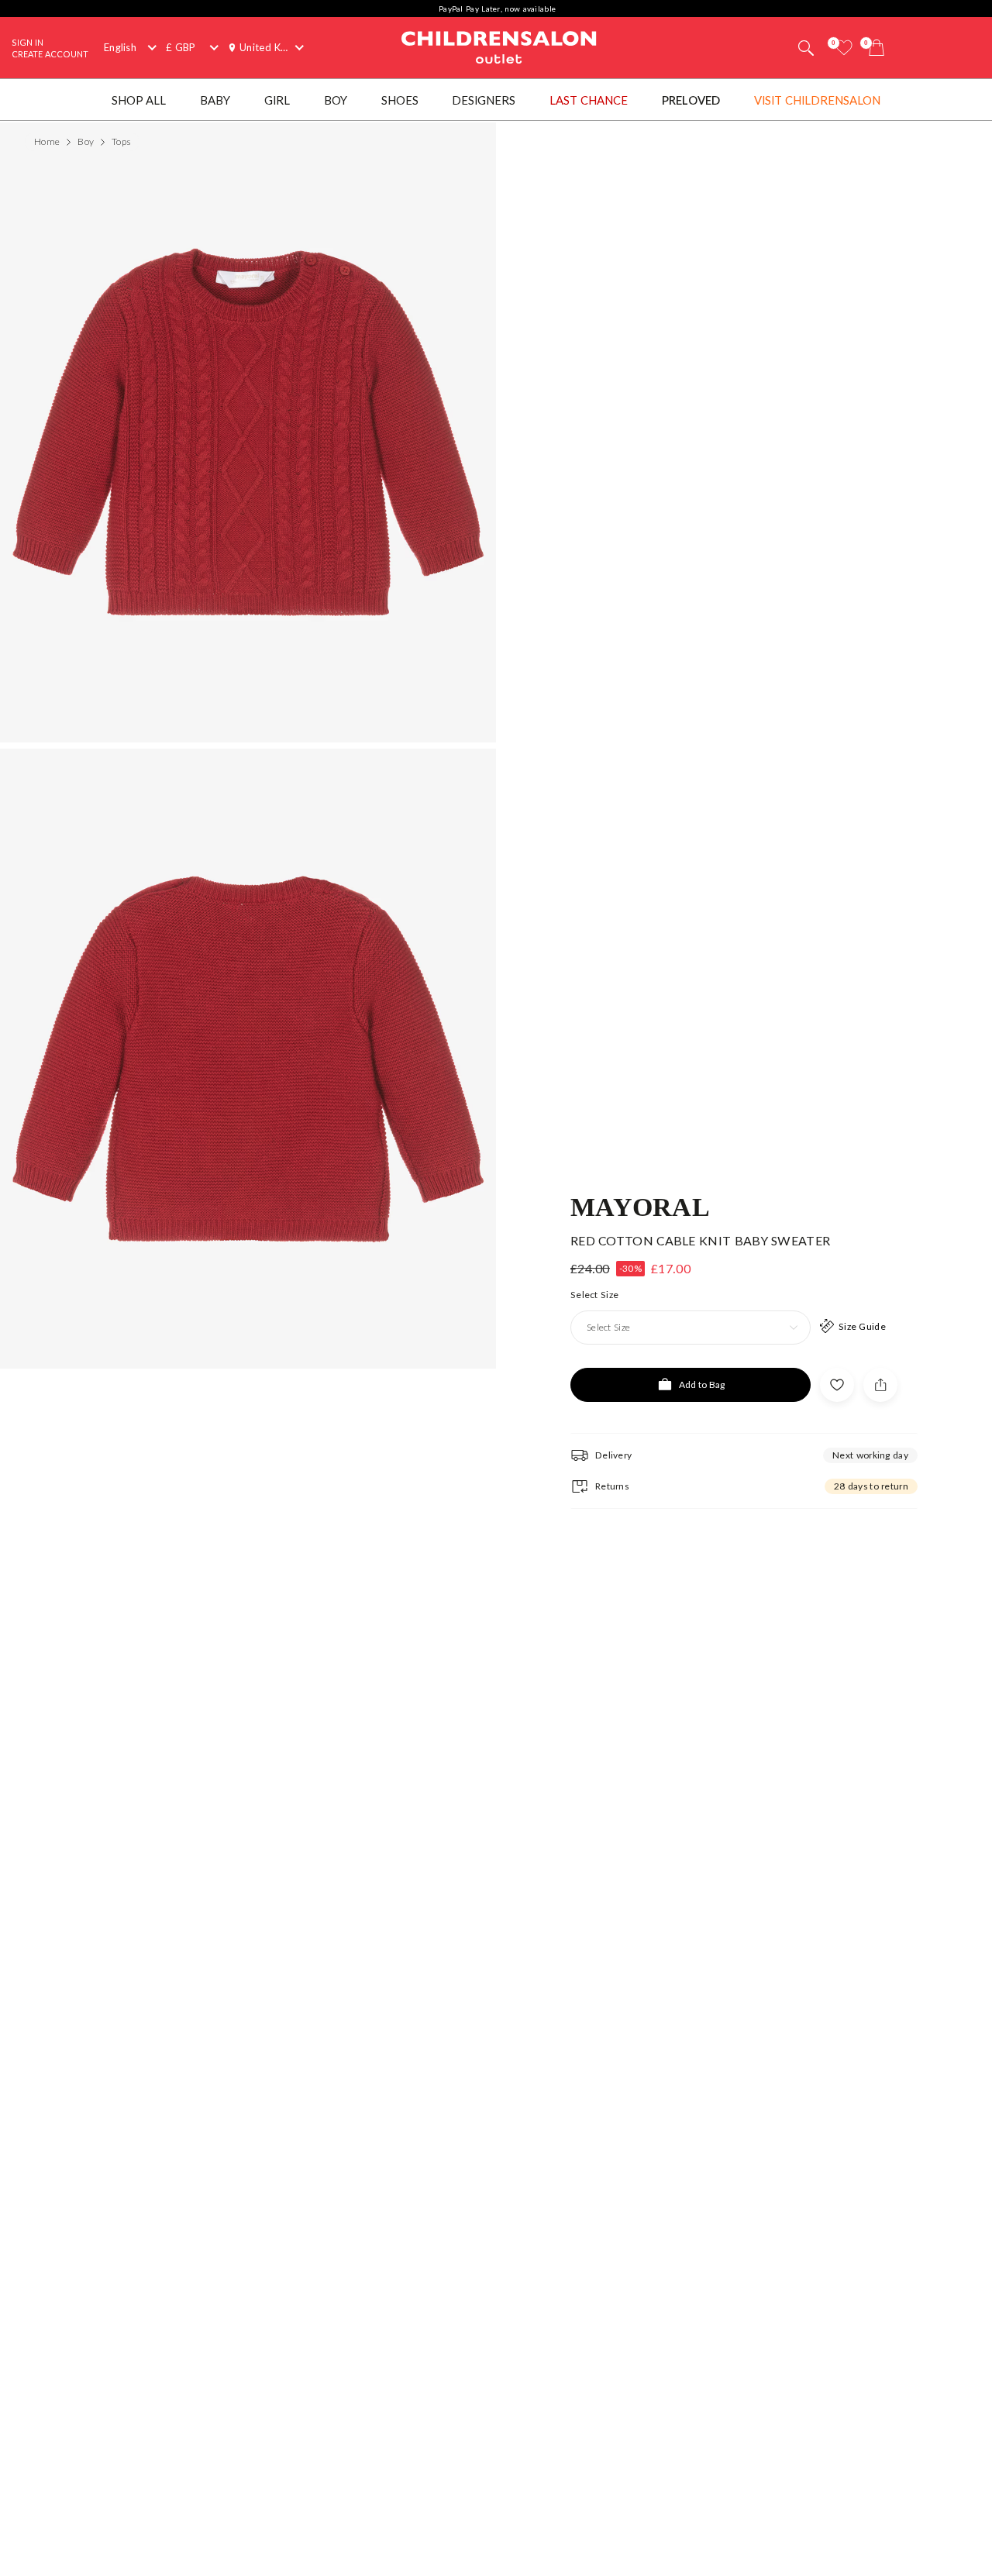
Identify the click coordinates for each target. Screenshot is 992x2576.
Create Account (50, 54)
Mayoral (640, 1206)
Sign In (28, 42)
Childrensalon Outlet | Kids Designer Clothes (499, 46)
